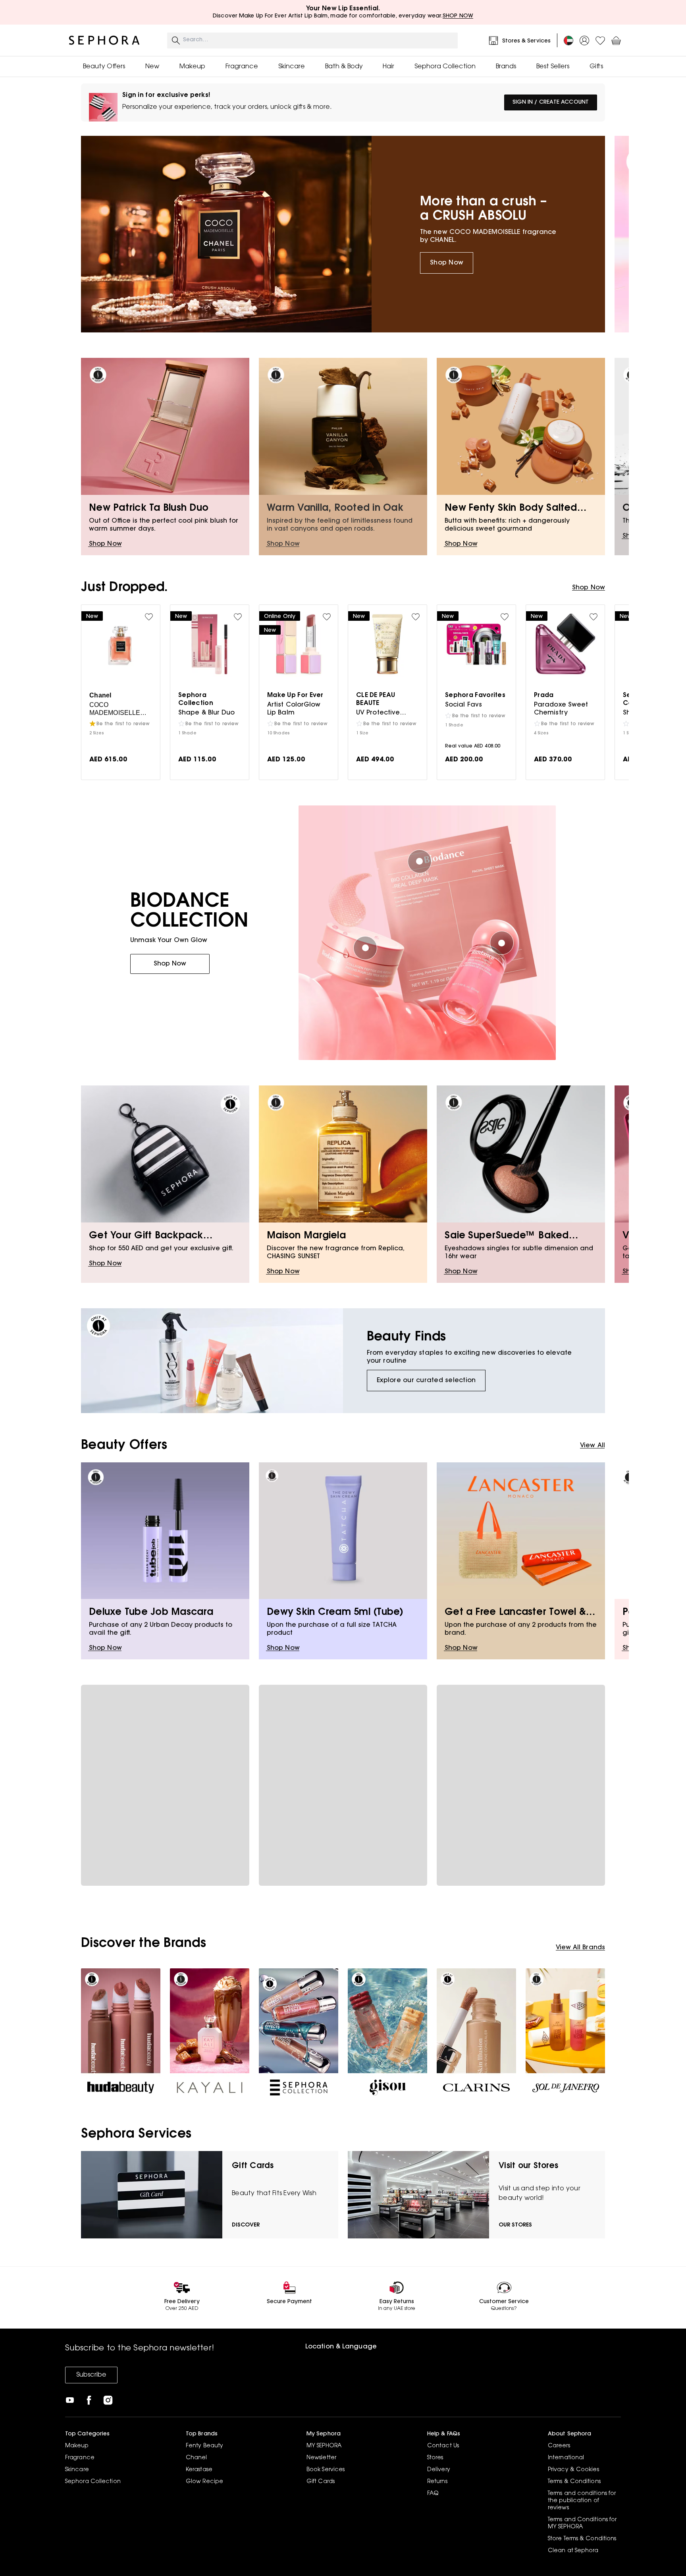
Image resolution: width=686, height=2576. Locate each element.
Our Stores (515, 2225)
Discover (246, 2225)
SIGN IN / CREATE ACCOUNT (551, 102)
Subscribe (91, 2375)
